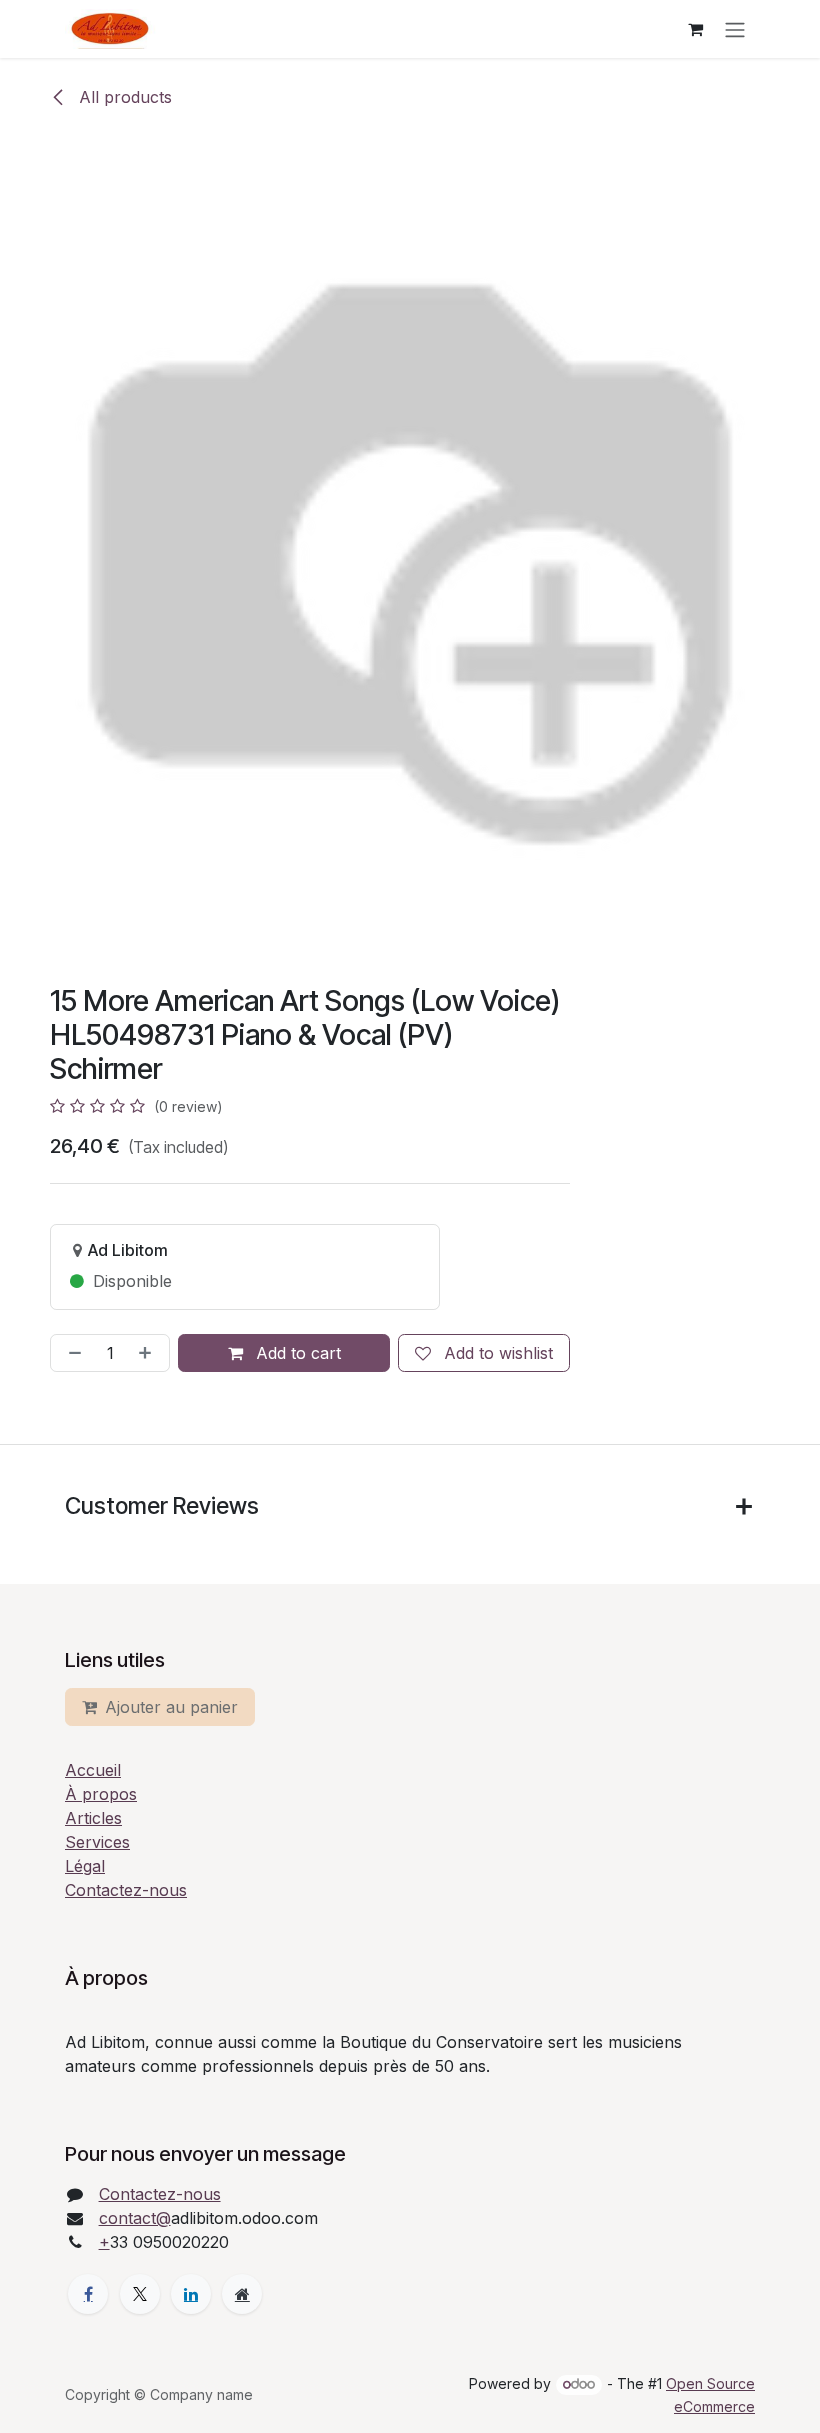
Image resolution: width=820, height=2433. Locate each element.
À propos (101, 1794)
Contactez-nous (126, 1890)
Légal (85, 1866)
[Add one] (149, 1353)
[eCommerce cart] (695, 29)
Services (97, 1842)
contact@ (135, 2218)
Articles (93, 1818)
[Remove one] (71, 1353)
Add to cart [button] (296, 1353)
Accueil (93, 1770)
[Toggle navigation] (735, 29)
